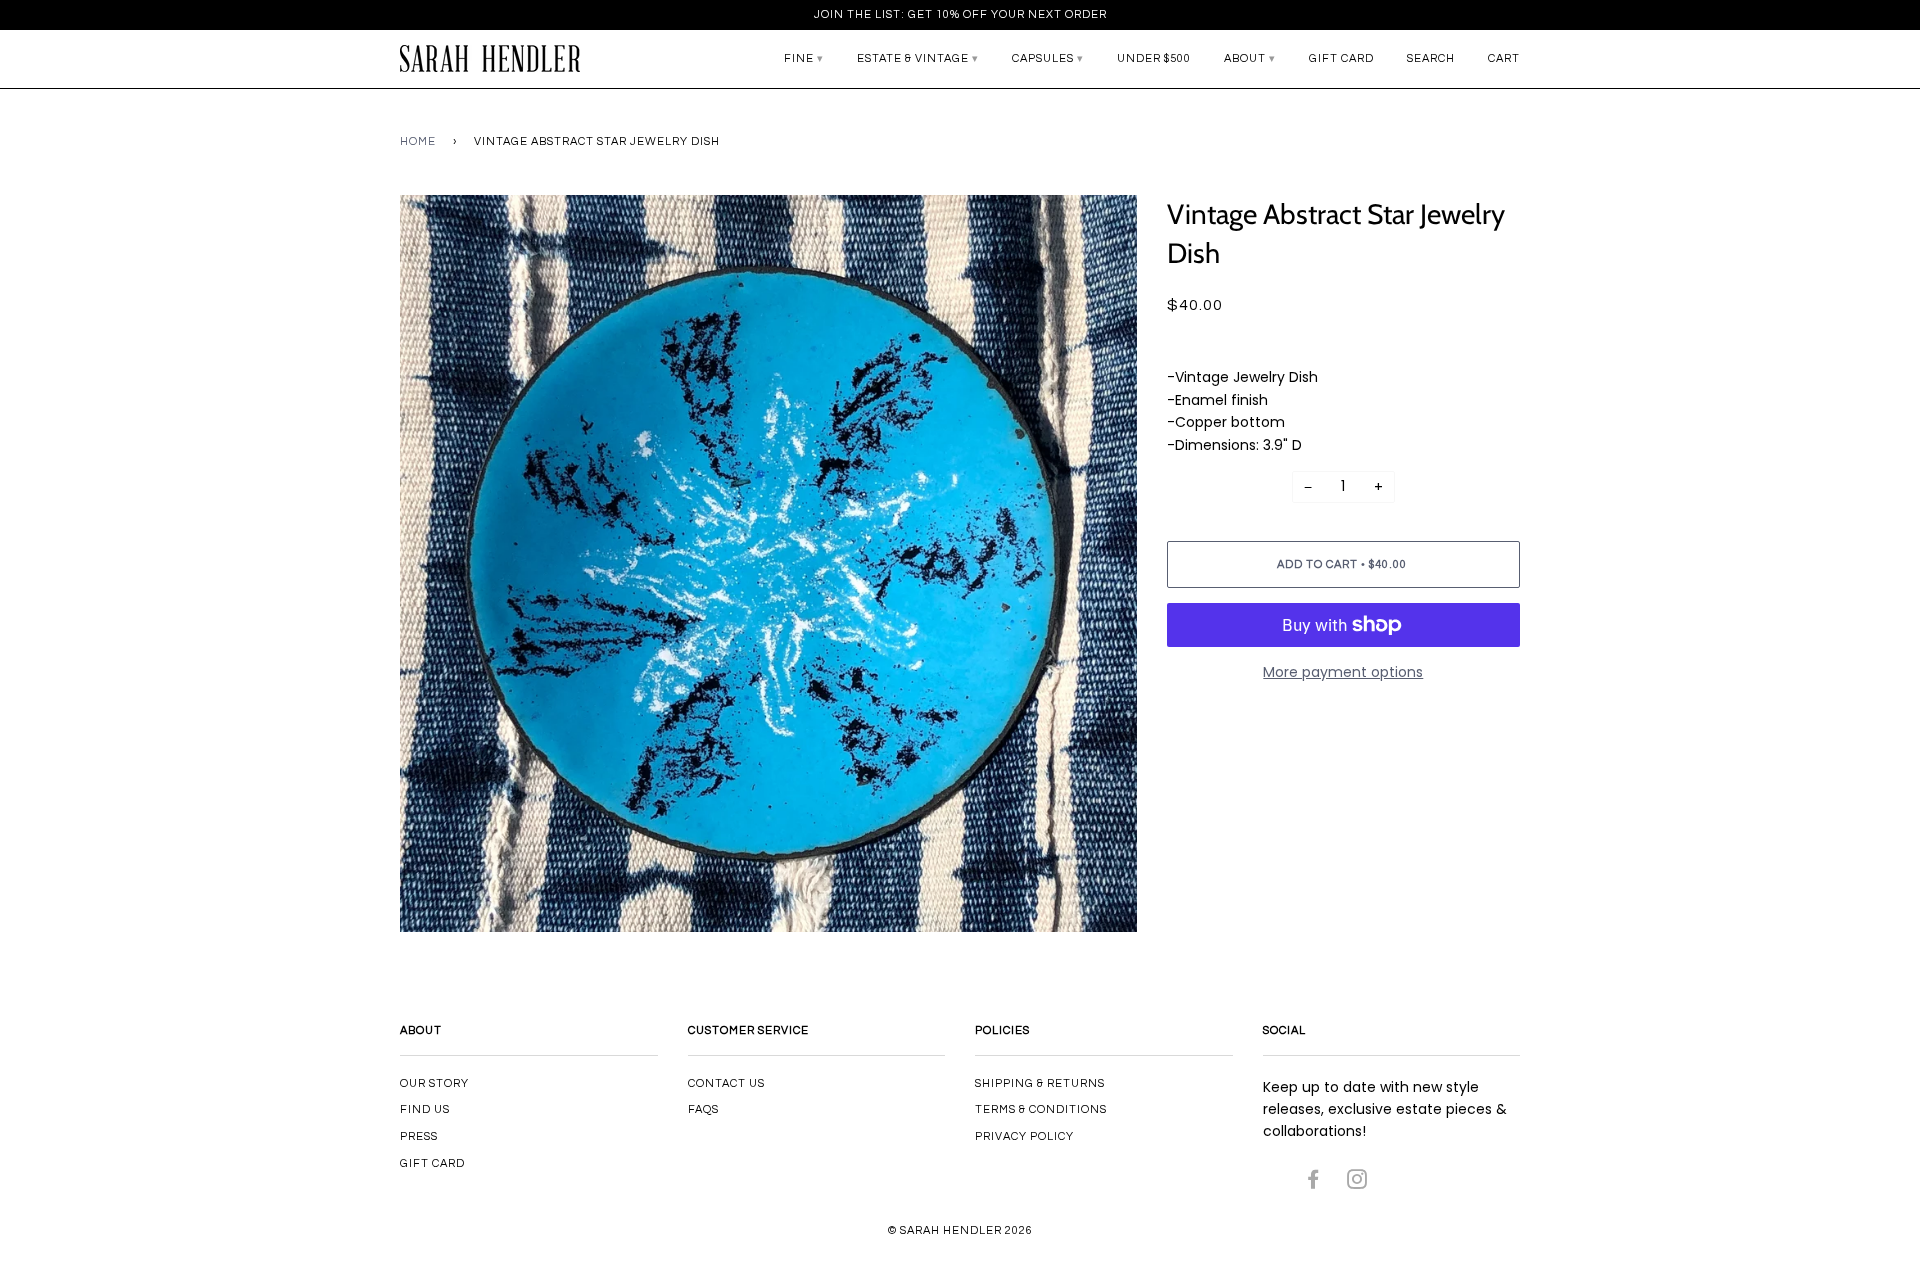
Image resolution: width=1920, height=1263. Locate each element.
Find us (425, 1109)
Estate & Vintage (913, 58)
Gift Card (1341, 58)
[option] (768, 563)
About (1245, 58)
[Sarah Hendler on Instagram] (1357, 1183)
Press (419, 1136)
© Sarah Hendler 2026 (960, 1230)
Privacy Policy (1024, 1136)
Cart (1504, 58)
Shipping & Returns (1040, 1083)
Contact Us (726, 1083)
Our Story (434, 1083)
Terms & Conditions (1041, 1109)
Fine (799, 58)
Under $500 (1154, 58)
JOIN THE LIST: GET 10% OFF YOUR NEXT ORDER (960, 14)
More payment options (1343, 672)
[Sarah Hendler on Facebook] (1313, 1183)
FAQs (703, 1109)
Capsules (1043, 58)
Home (418, 141)
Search (1431, 58)
